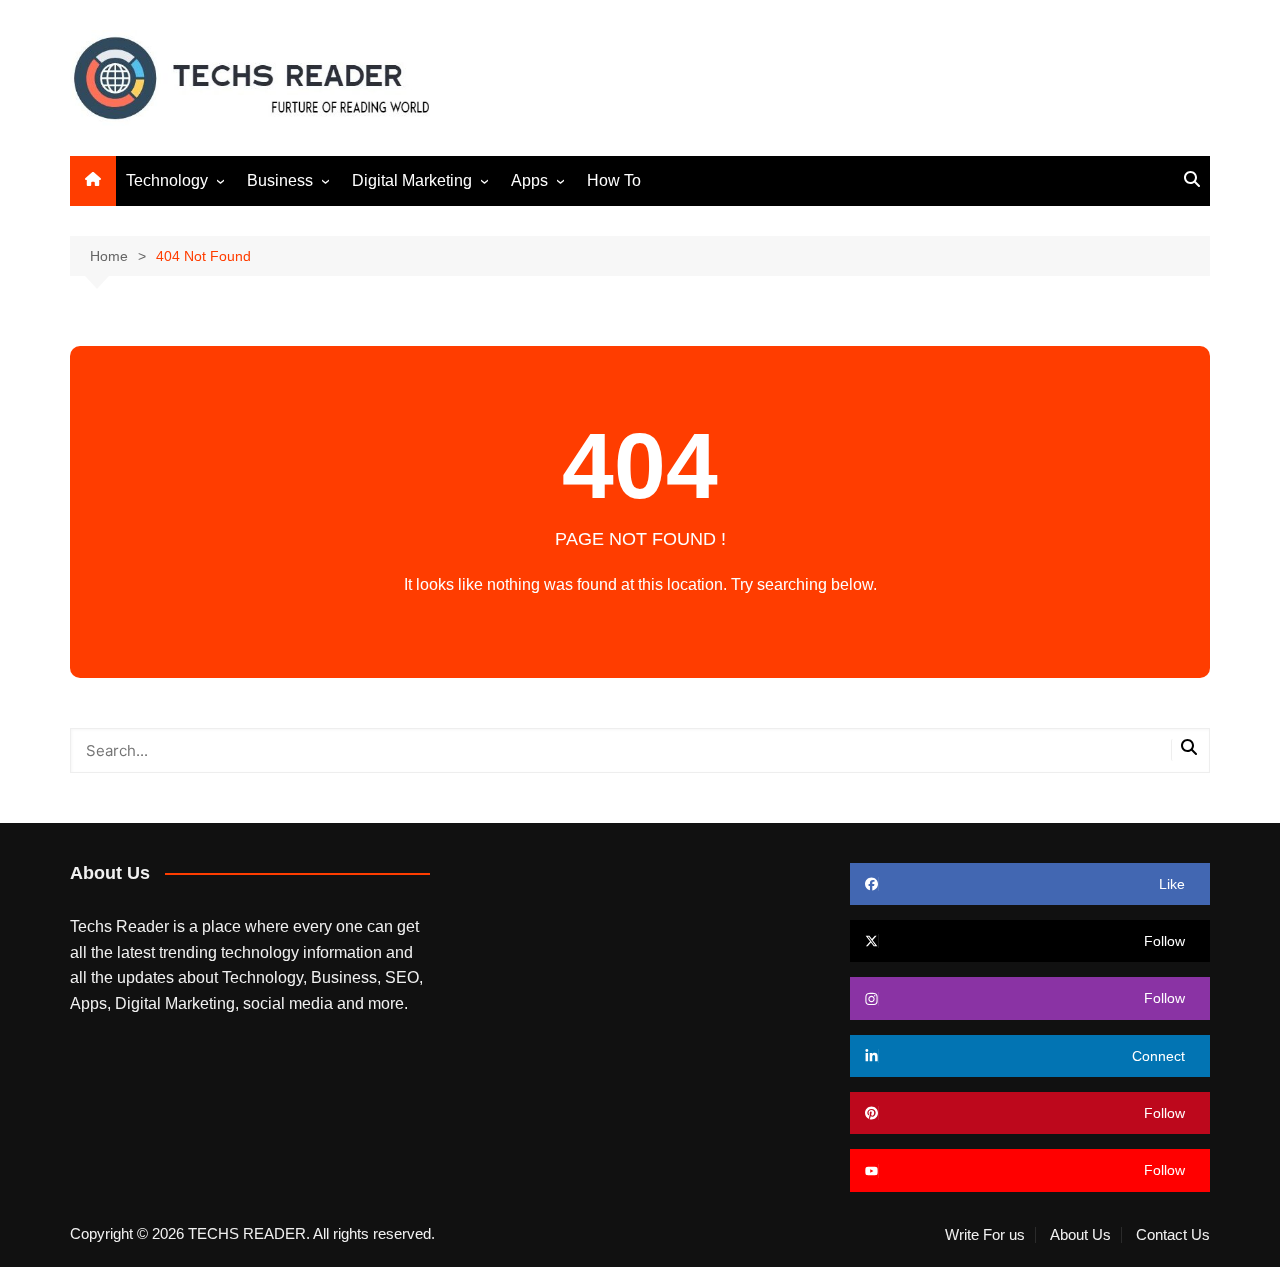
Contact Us (1173, 1235)
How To (614, 180)
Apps (529, 180)
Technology (167, 180)
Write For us (985, 1235)
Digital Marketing (412, 180)
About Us (1080, 1235)
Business (280, 180)
